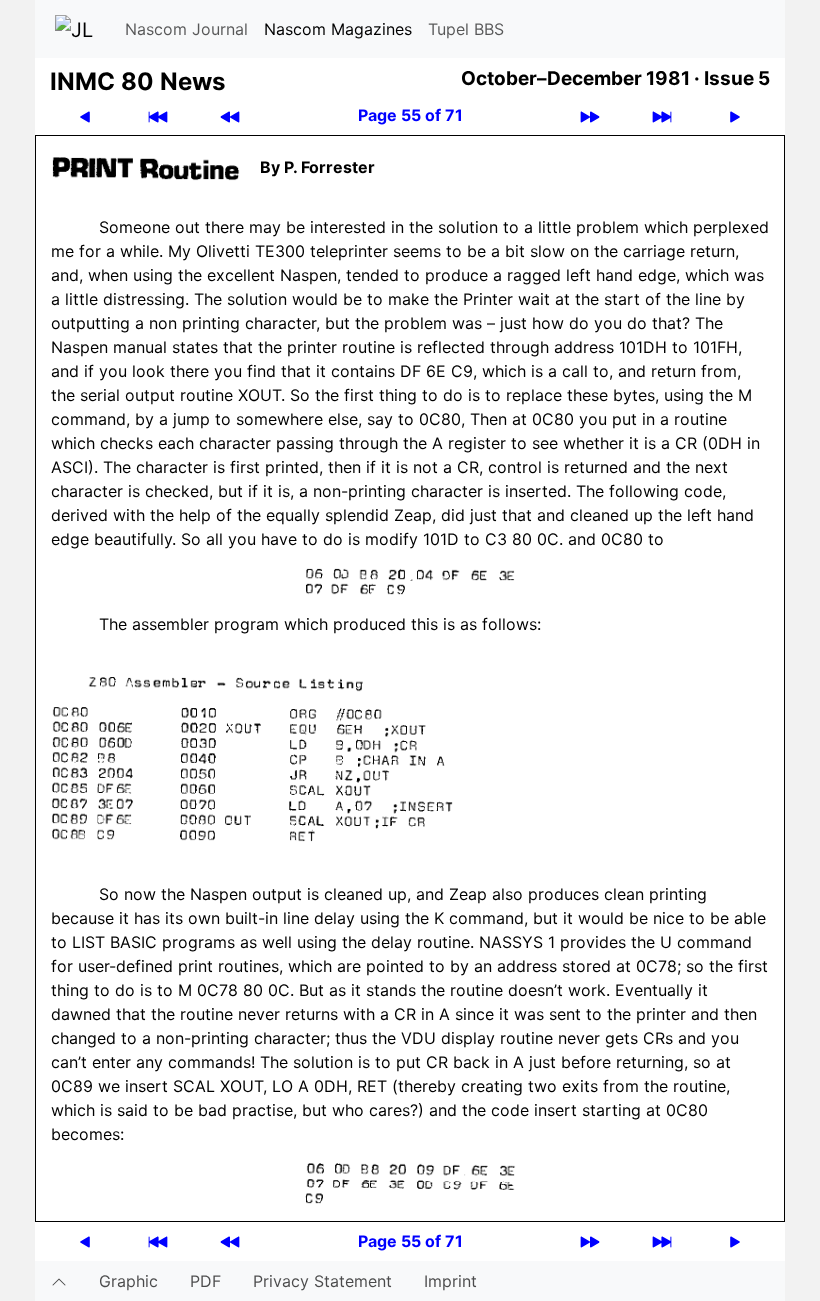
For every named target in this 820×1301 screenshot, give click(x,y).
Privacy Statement (322, 1281)
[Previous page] (85, 115)
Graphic (128, 1281)
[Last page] (662, 115)
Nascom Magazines (338, 29)
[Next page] (735, 115)
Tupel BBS (466, 29)
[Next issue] (590, 115)
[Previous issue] (230, 115)
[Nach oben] (59, 1281)
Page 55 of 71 (410, 115)
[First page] (158, 115)
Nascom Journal (186, 29)
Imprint (450, 1281)
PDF (205, 1281)
